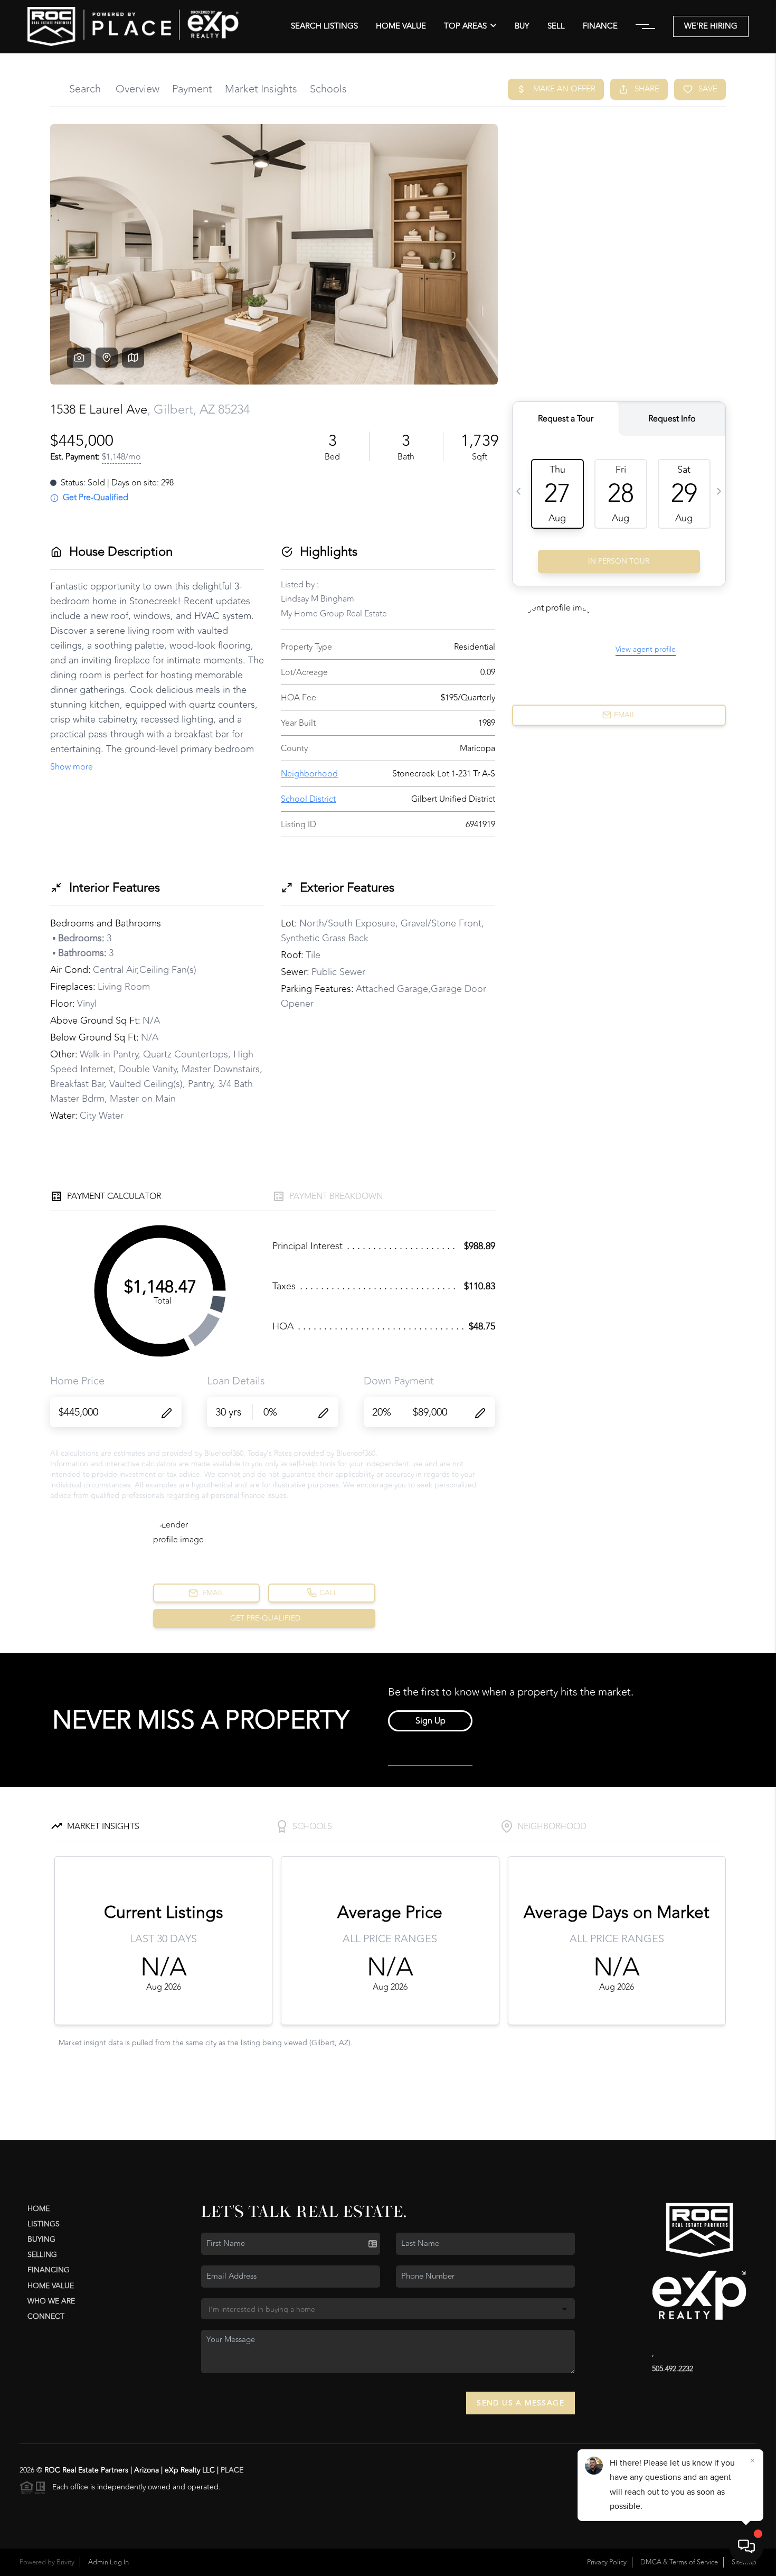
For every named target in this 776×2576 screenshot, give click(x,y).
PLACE (232, 2470)
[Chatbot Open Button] (746, 2546)
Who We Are (51, 2301)
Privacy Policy (607, 2562)
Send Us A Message (521, 2403)
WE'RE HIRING (711, 26)
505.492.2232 (673, 2369)
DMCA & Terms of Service (679, 2562)
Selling (42, 2255)
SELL (556, 26)
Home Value (401, 26)
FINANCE (600, 26)
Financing (49, 2270)
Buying (41, 2239)
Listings (44, 2224)
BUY (522, 26)
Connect (46, 2316)
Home (39, 2209)
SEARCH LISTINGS (324, 26)
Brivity (65, 2562)
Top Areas (465, 26)
